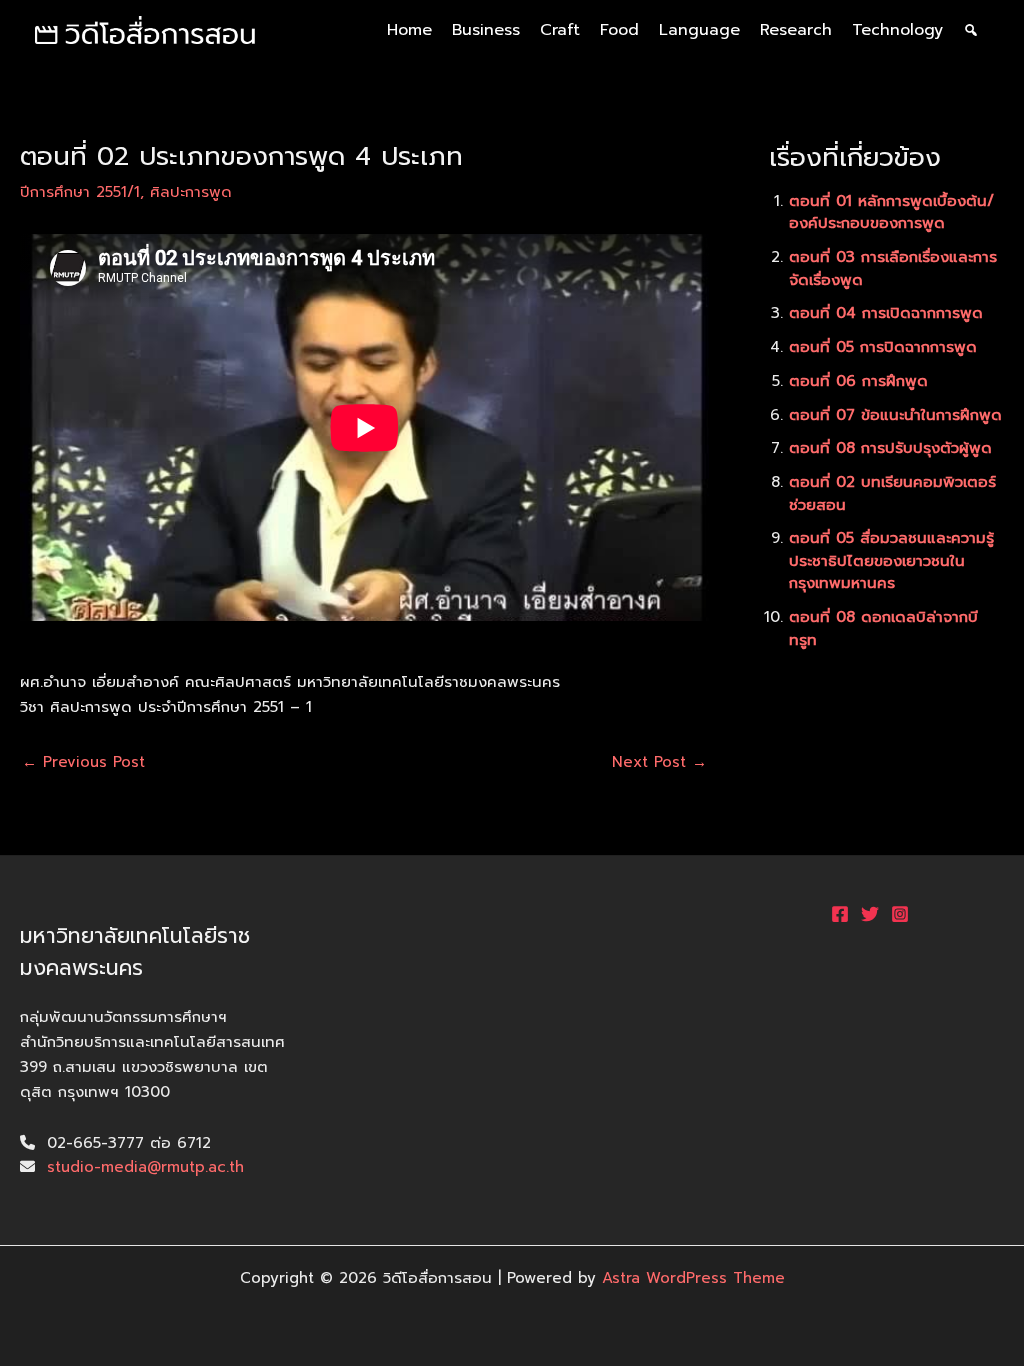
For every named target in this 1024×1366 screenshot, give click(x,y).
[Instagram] (900, 914)
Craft (560, 30)
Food (619, 30)
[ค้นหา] (971, 30)
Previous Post (83, 762)
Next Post (659, 762)
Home (409, 30)
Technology (897, 30)
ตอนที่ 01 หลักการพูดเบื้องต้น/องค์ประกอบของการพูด (891, 212)
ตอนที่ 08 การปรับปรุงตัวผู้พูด (890, 448)
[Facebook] (840, 914)
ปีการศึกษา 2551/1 (80, 192)
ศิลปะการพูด (191, 192)
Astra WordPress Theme (693, 1278)
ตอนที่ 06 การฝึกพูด (858, 381)
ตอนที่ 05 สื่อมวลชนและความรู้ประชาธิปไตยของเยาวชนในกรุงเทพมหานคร (891, 560)
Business (486, 30)
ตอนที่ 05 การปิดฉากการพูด (883, 347)
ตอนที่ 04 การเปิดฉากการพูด (886, 313)
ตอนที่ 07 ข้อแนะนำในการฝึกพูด (895, 415)
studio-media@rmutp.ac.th (145, 1167)
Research (796, 30)
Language (699, 30)
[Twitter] (870, 914)
